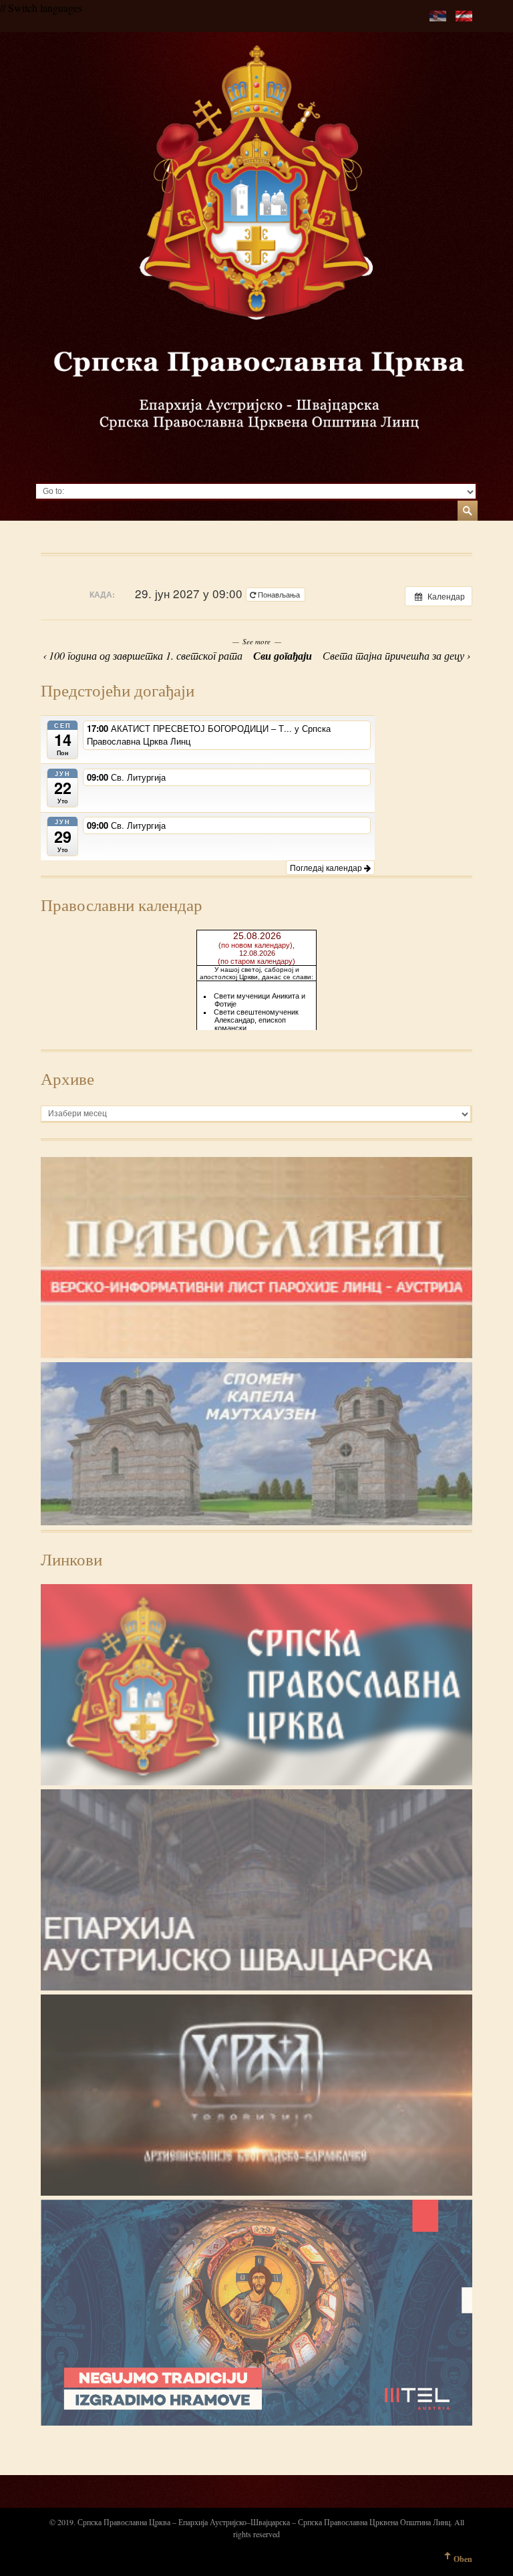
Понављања (279, 594)
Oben (463, 2559)
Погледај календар (327, 867)
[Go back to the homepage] (256, 257)
